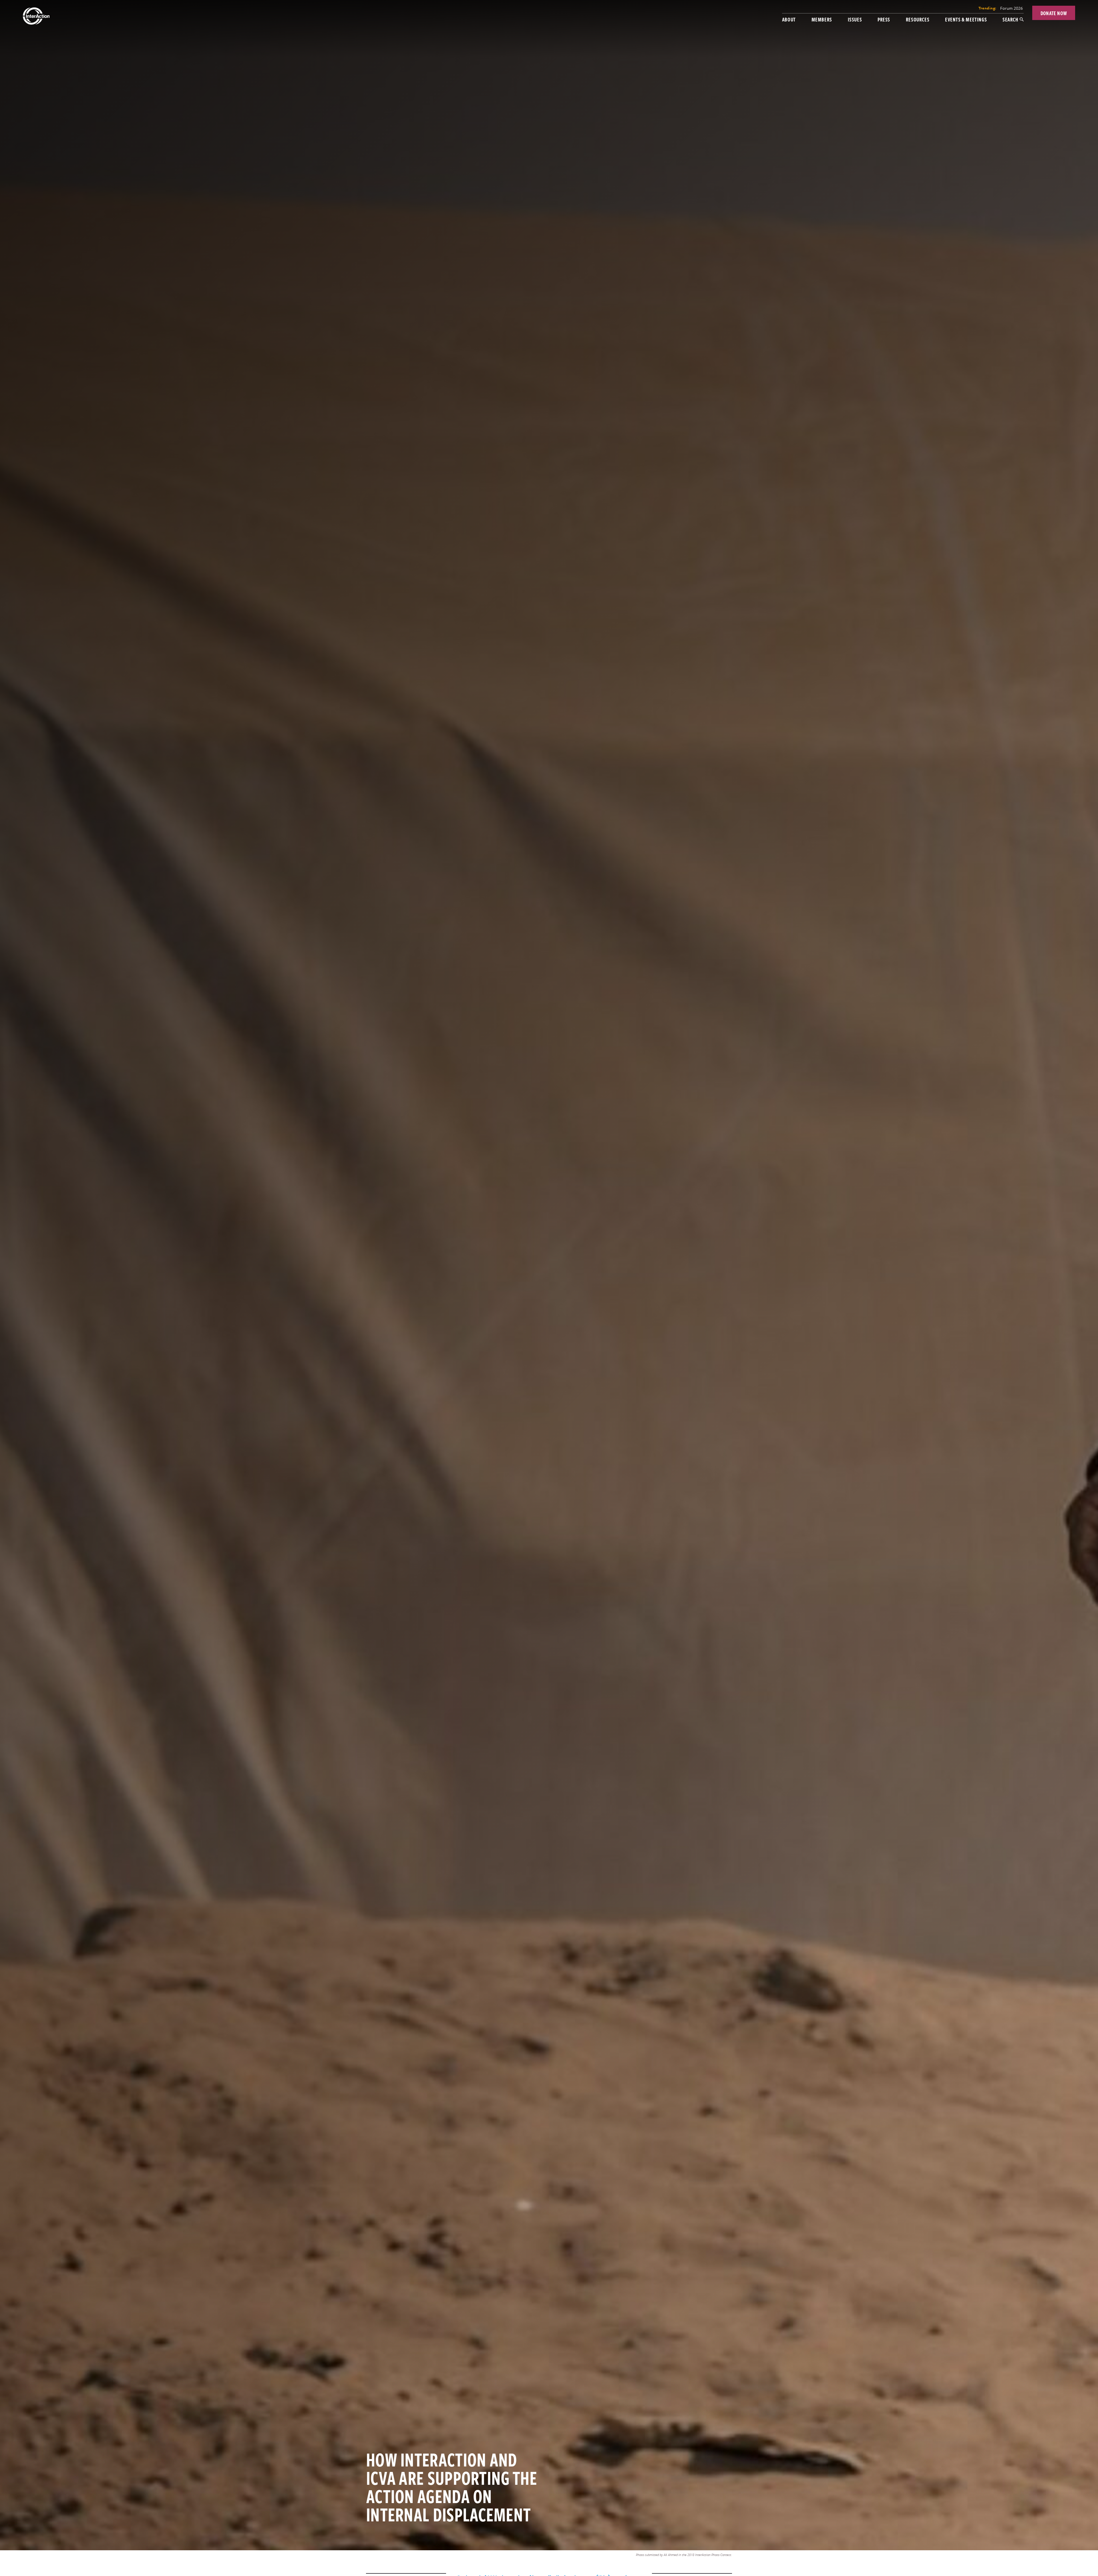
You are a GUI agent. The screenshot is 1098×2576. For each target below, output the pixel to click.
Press (884, 19)
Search (1010, 19)
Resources (918, 19)
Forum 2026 (1012, 8)
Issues (855, 19)
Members (822, 19)
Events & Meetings (966, 19)
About (789, 19)
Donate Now (1054, 13)
